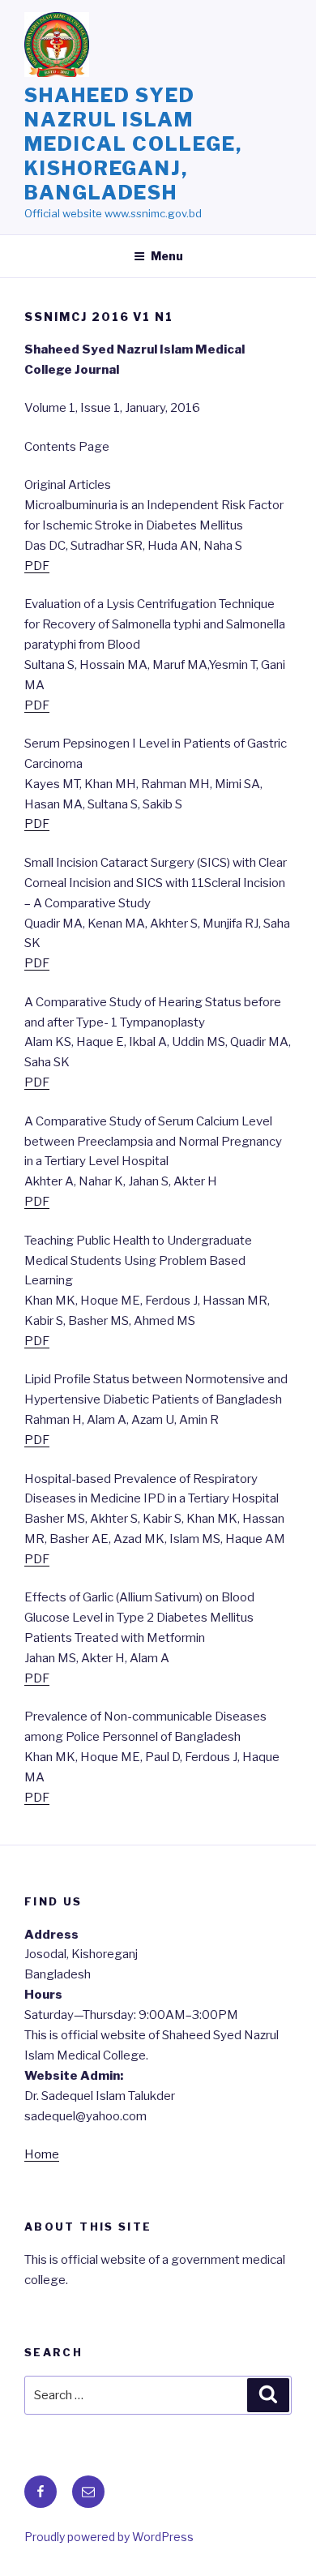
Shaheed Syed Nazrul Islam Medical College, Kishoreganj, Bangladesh (133, 144)
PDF (37, 566)
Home (42, 2154)
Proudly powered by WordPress (109, 2537)
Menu (167, 256)
